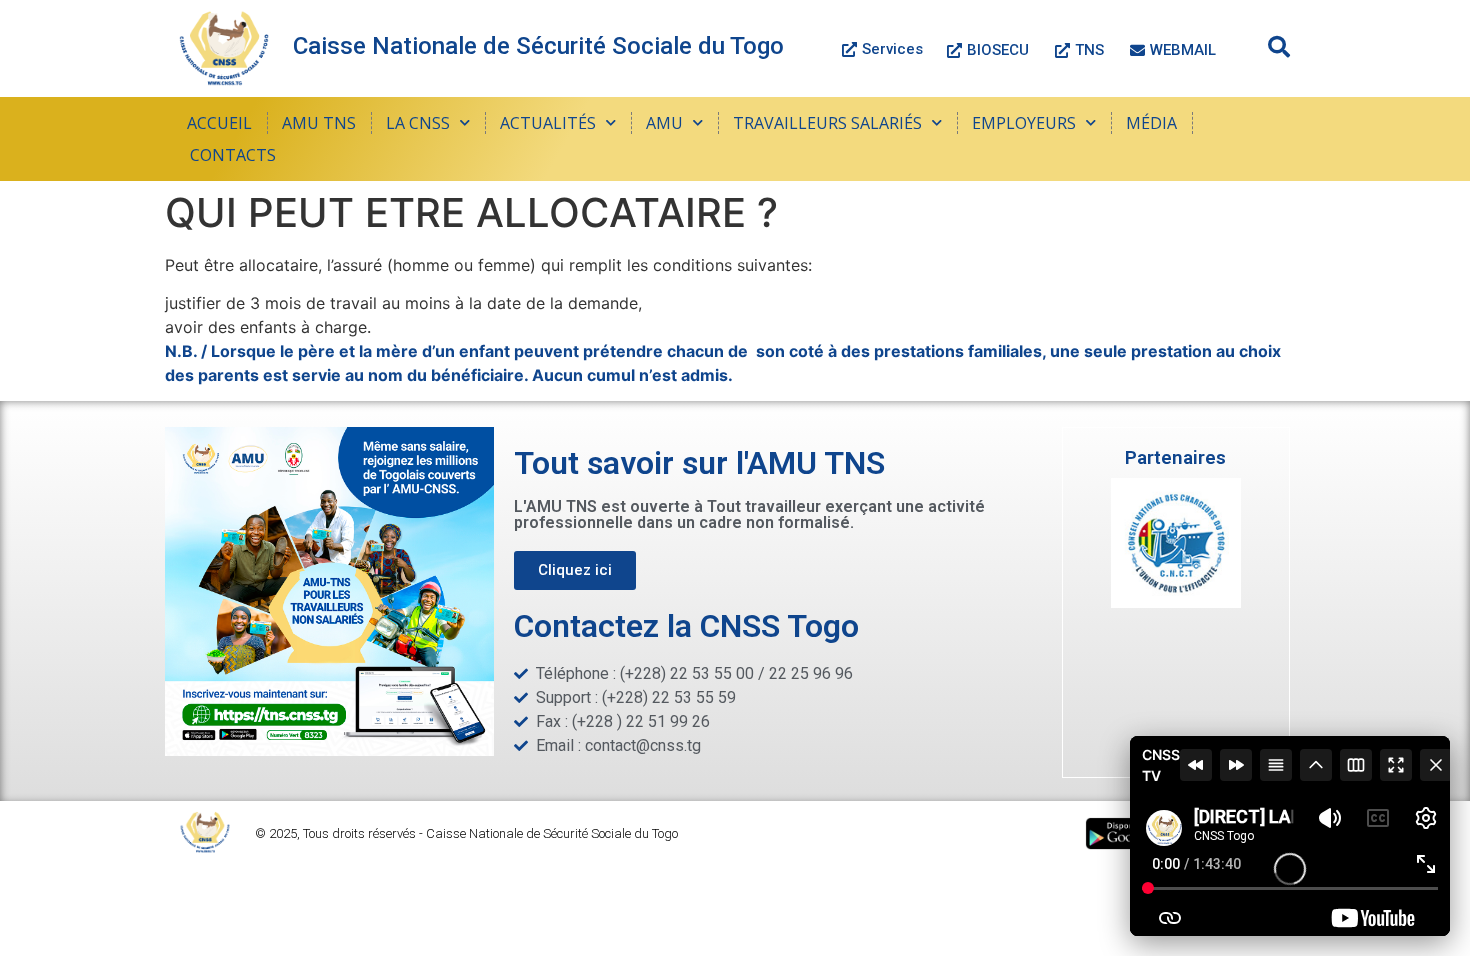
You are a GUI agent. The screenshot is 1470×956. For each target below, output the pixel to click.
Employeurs (1024, 123)
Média (1151, 123)
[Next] (1236, 765)
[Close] (1436, 765)
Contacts (233, 155)
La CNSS (418, 123)
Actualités (548, 123)
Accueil (219, 123)
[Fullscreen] (1396, 765)
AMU (664, 123)
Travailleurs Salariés (827, 123)
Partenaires (1175, 457)
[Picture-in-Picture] (1356, 765)
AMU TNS (319, 123)
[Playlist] (1276, 765)
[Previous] (1196, 765)
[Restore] (1316, 765)
